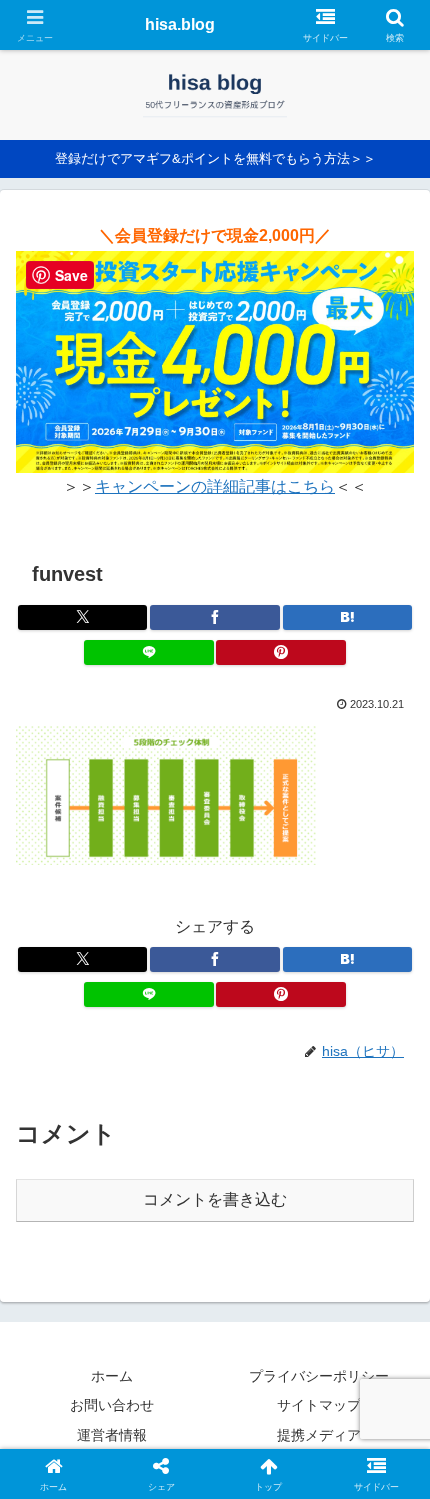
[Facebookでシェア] (214, 617)
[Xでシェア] (82, 617)
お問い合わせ (112, 1405)
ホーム (112, 1376)
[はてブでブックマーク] (347, 617)
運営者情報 (112, 1435)
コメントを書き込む (215, 1199)
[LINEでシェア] (148, 652)
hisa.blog (180, 24)
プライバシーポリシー (319, 1376)
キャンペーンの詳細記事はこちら (215, 486)
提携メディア (319, 1435)
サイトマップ (319, 1405)
